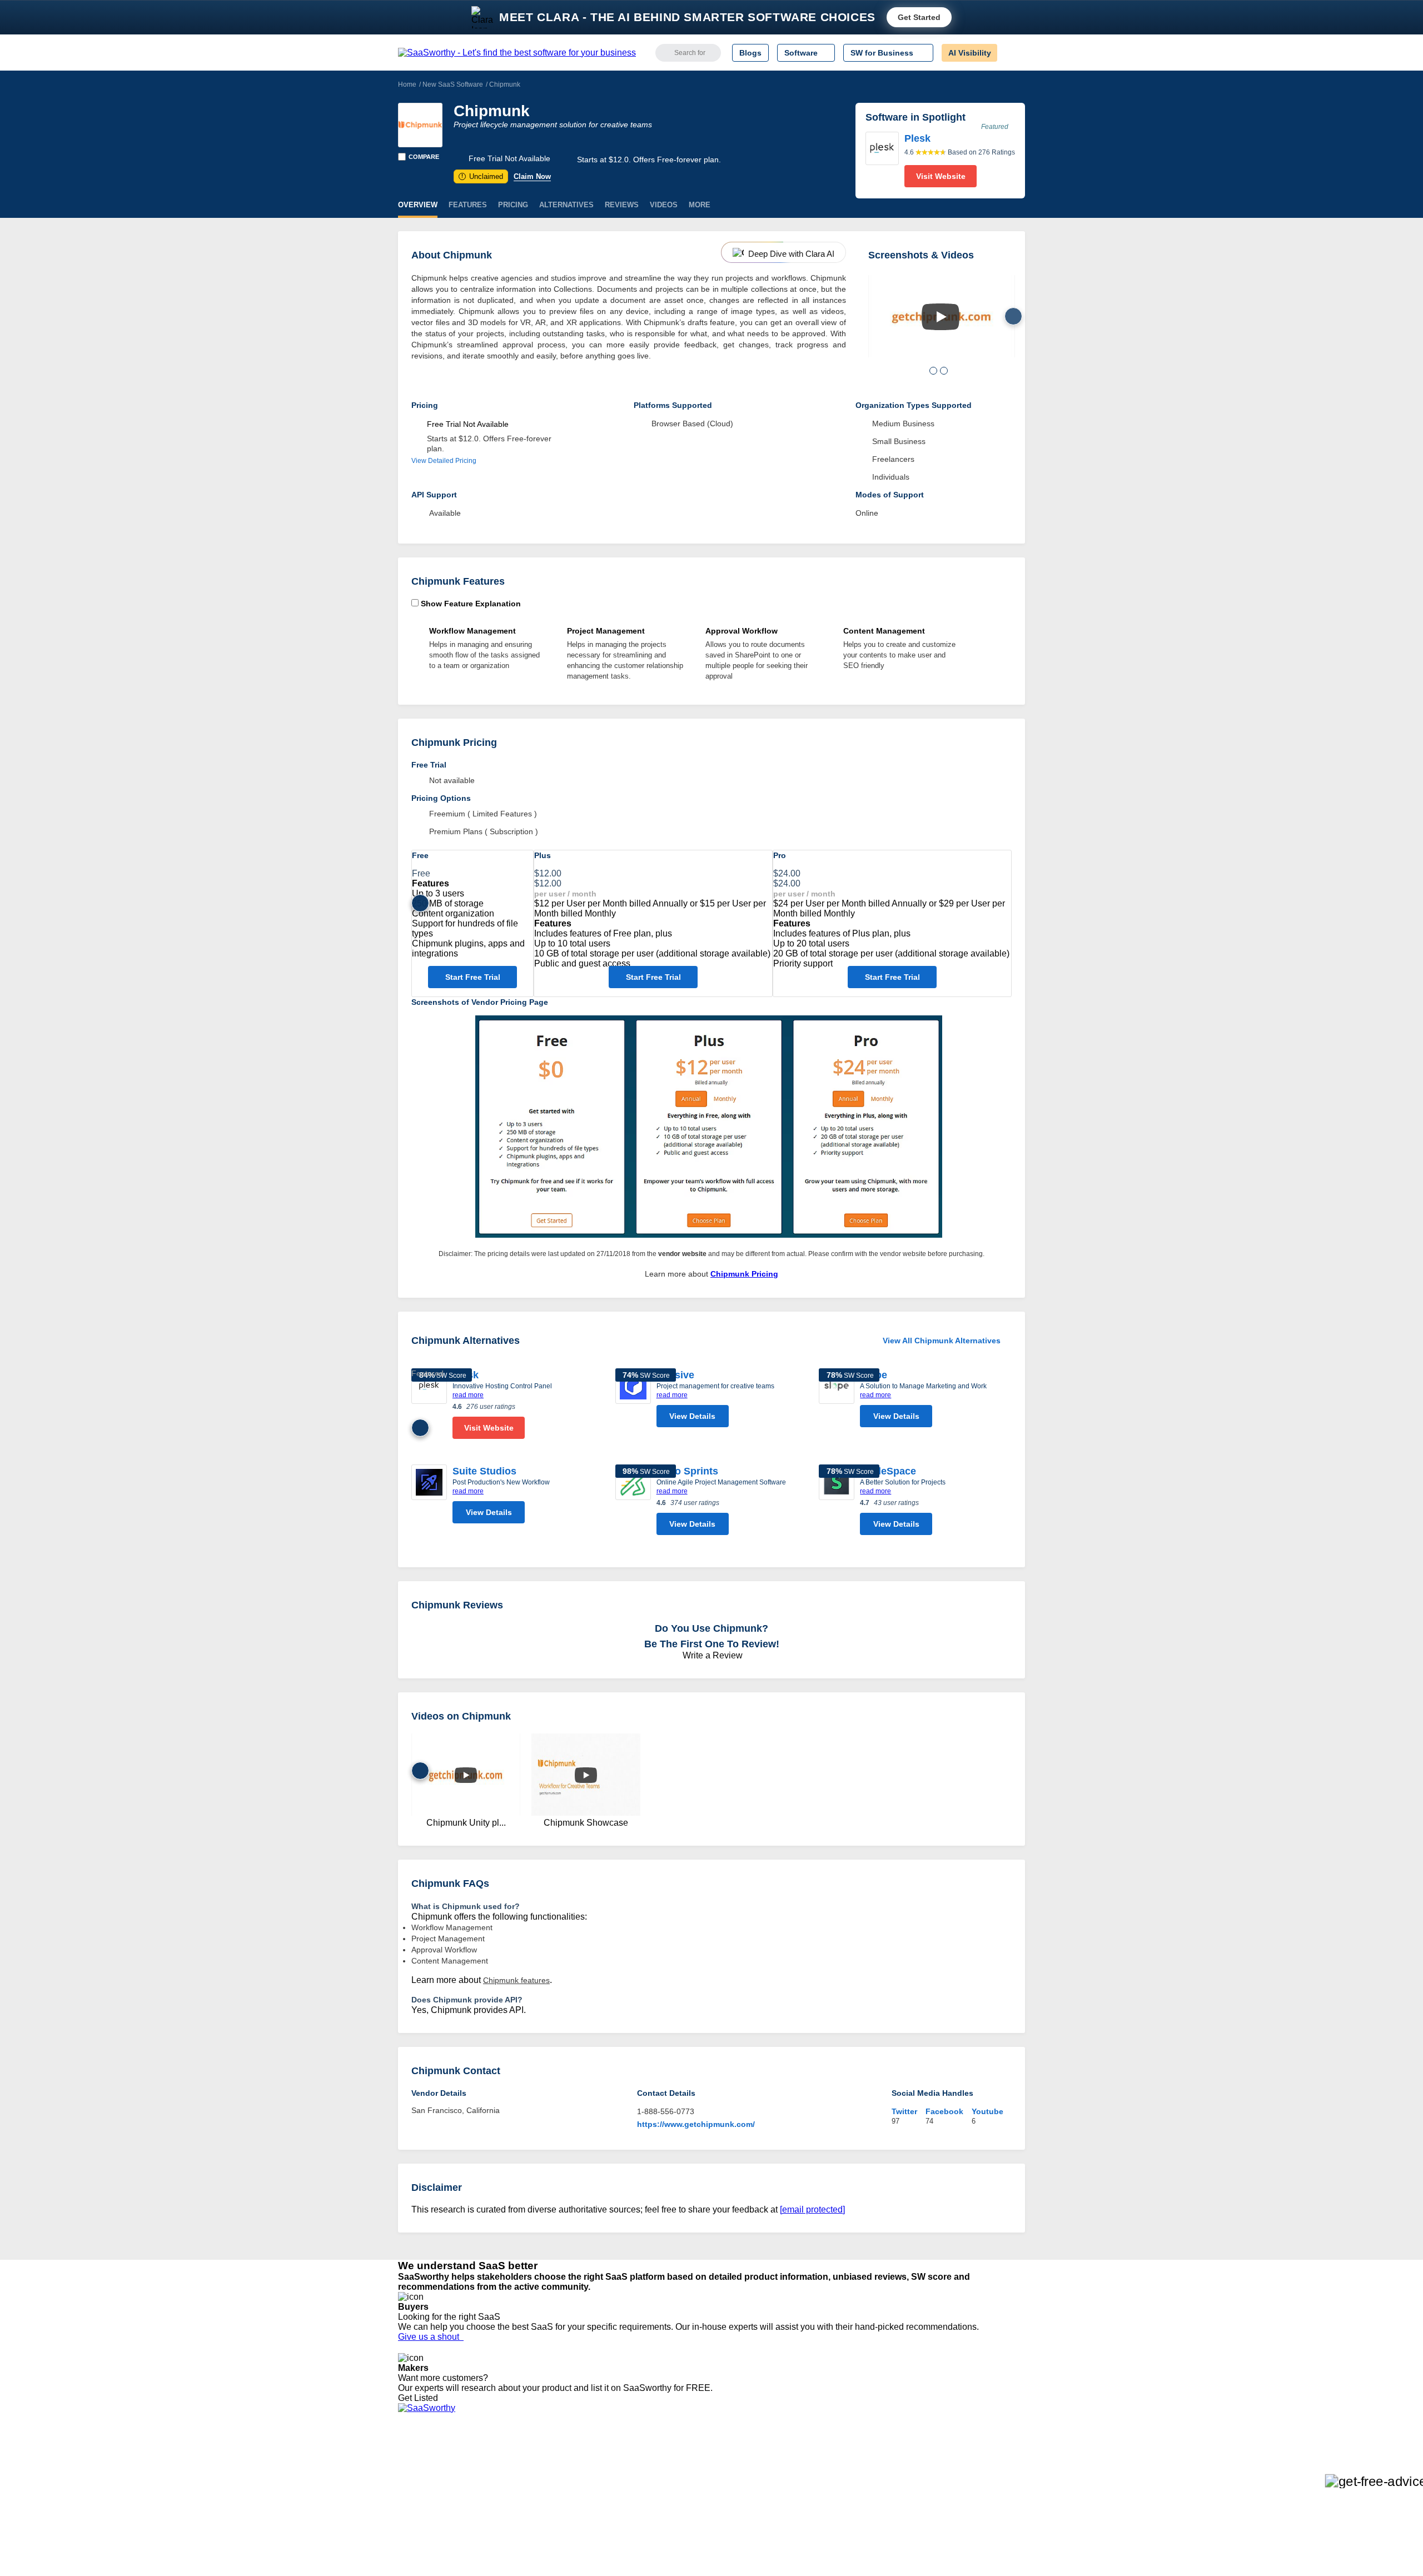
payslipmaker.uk (558, 2490)
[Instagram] (980, 2471)
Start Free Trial (473, 977)
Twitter (904, 2111)
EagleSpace (888, 1471)
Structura (545, 2480)
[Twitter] (967, 2471)
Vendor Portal (422, 2490)
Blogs (750, 53)
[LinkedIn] (972, 2471)
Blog (406, 2510)
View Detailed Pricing (444, 461)
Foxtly (540, 2540)
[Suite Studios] (429, 1497)
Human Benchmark (563, 2520)
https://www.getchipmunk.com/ (696, 2124)
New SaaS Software (453, 84)
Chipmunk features (516, 1980)
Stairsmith (547, 2460)
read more (468, 1395)
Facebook (944, 2111)
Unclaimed (482, 176)
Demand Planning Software (728, 2460)
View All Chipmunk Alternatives (942, 1341)
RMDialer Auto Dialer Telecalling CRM (595, 2510)
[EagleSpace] (837, 1503)
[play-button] (941, 317)
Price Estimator (425, 2480)
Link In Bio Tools (709, 2510)
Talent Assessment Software (730, 2530)
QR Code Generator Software (733, 2490)
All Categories (422, 2470)
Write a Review (711, 1655)
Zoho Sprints (687, 1471)
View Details (692, 1416)
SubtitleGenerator (560, 2530)
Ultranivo (545, 2500)
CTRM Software (708, 2480)
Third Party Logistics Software (733, 2470)
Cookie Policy (504, 2480)
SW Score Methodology (439, 2520)
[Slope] (837, 1401)
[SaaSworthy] (517, 53)
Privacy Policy (505, 2460)
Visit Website (941, 176)
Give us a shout (431, 2337)
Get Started (919, 17)
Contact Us (417, 2540)
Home (407, 84)
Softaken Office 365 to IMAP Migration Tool (605, 2550)
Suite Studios (484, 1471)
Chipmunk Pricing (744, 1274)
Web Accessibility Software (727, 2520)
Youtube (987, 2111)
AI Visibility (970, 53)
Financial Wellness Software (730, 2550)
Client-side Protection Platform (734, 2500)
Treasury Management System (735, 2540)
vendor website (682, 1254)
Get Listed (420, 2398)
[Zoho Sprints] (633, 1503)
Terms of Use (504, 2470)
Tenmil (541, 2470)
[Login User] (1011, 53)
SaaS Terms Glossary (436, 2530)
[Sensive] (633, 1401)
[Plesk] (882, 160)
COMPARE (424, 157)
